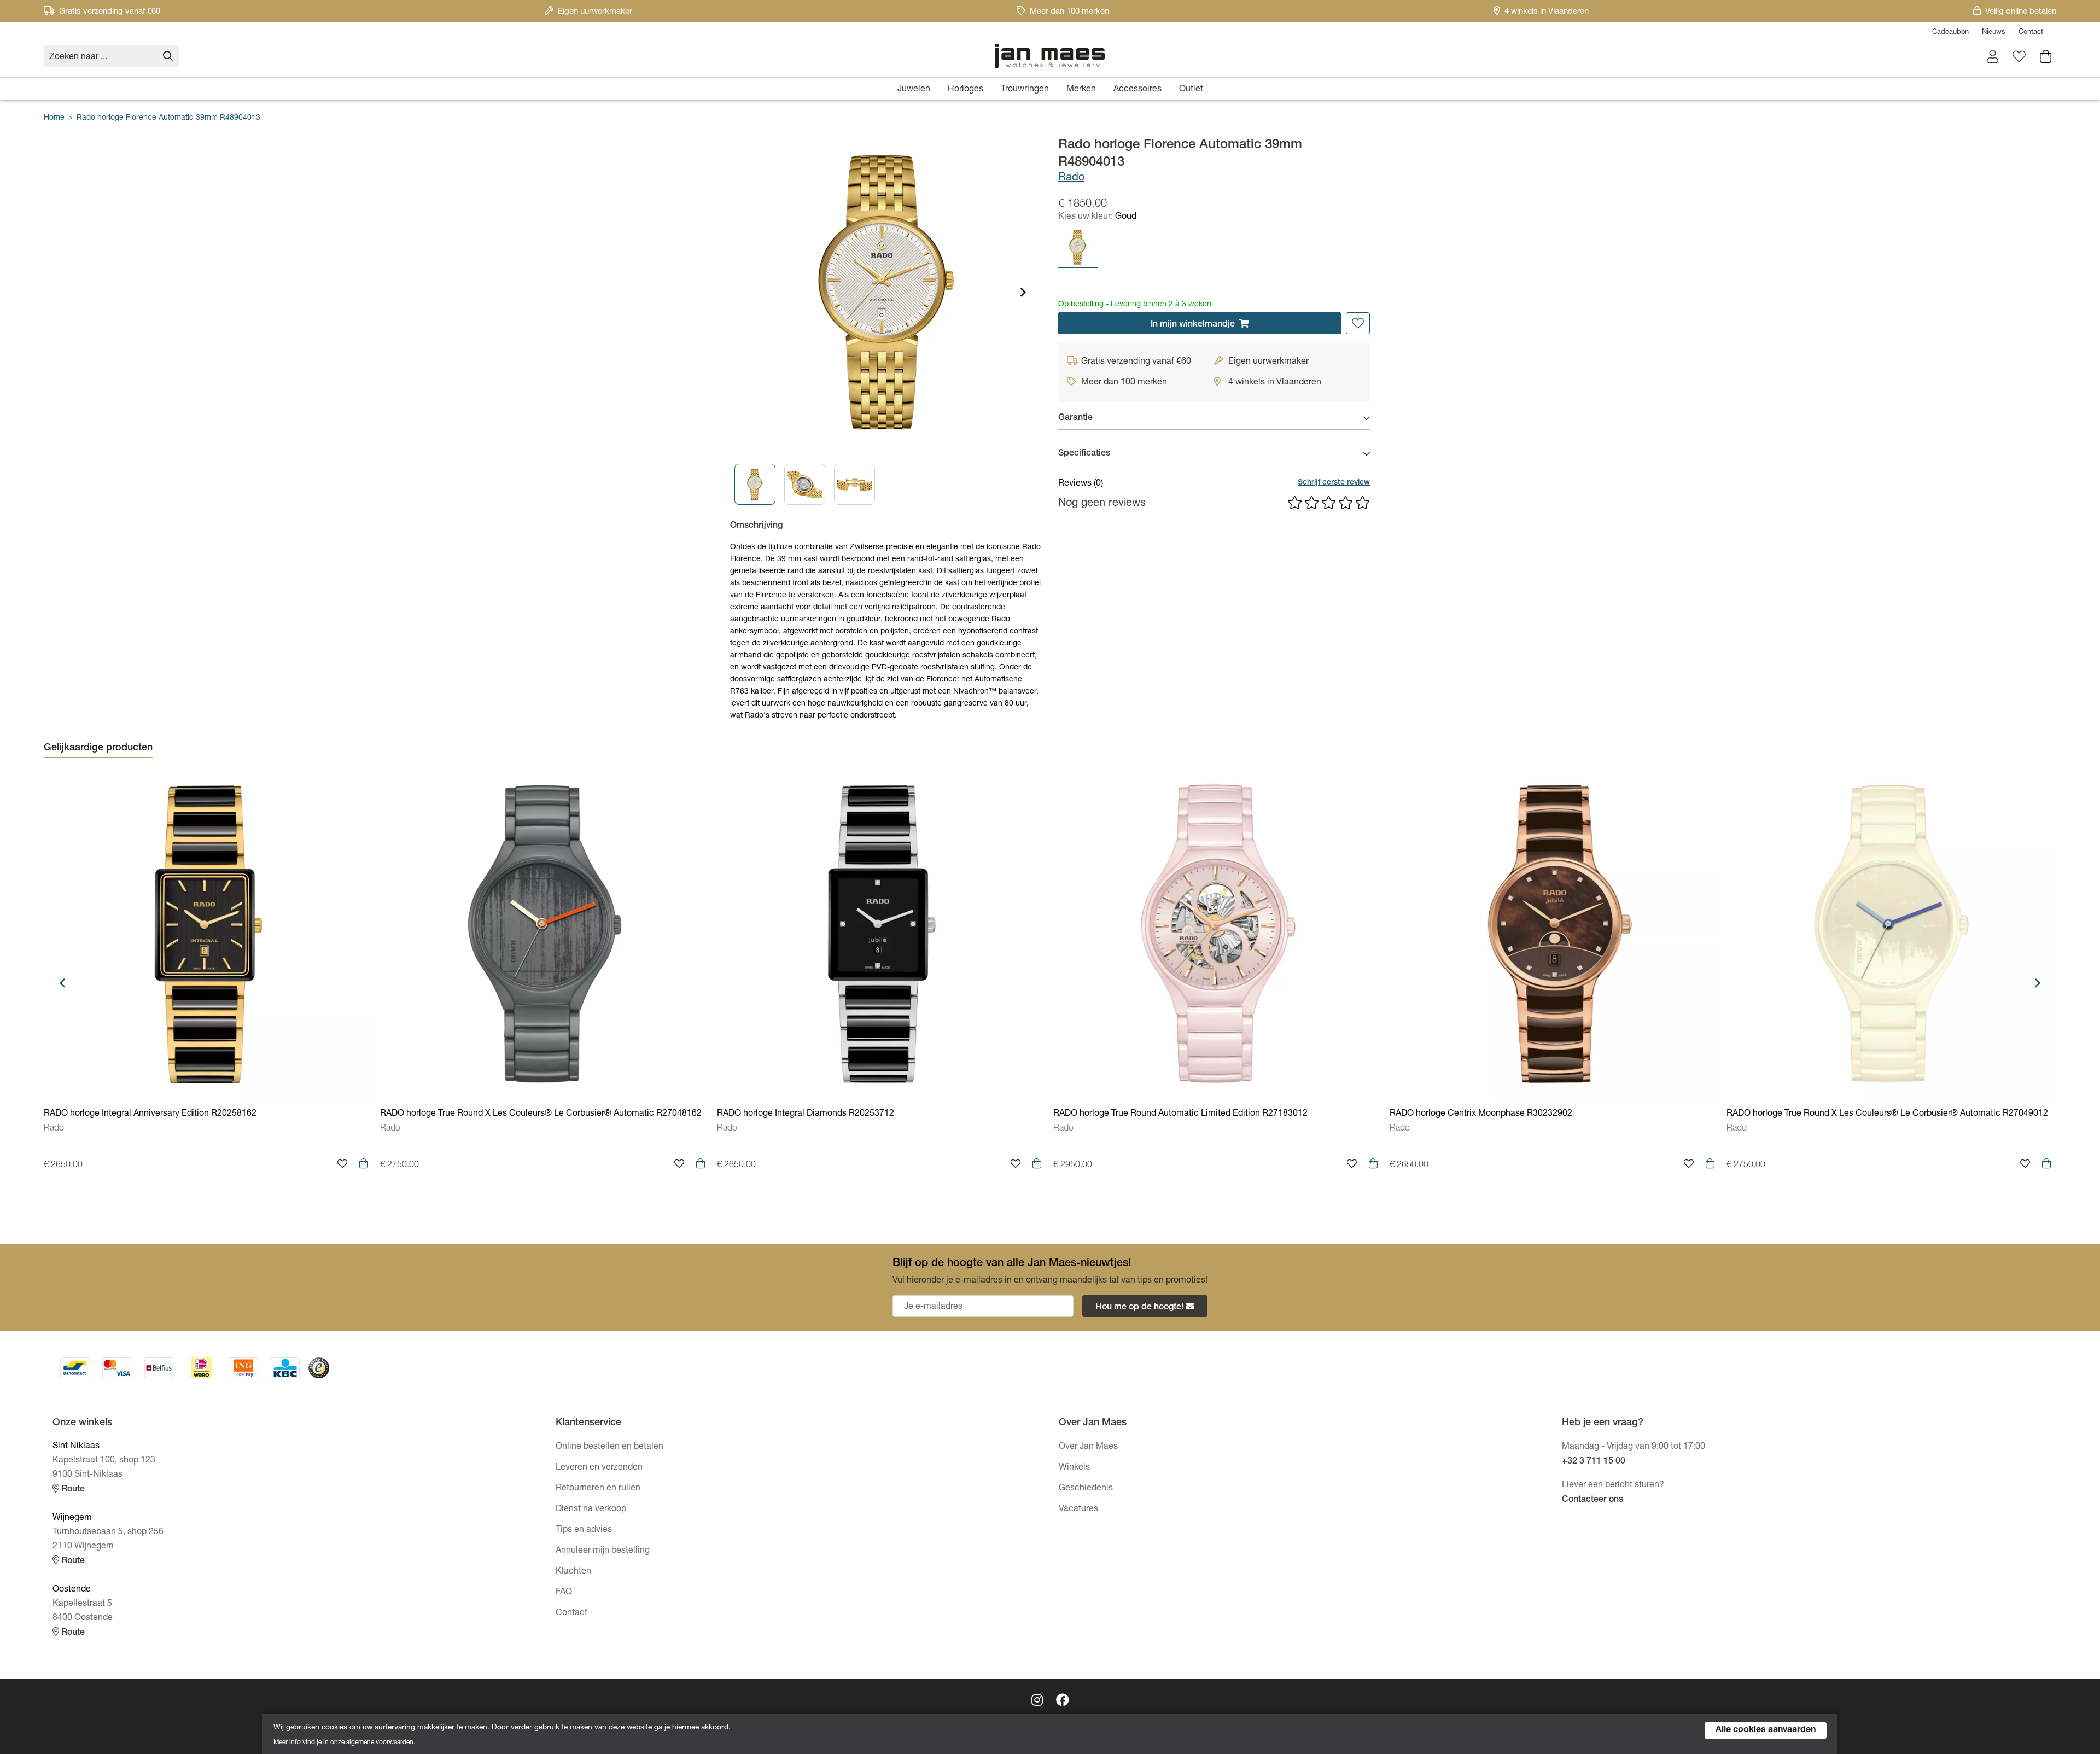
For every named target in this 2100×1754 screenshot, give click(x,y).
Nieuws (1994, 33)
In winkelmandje (1193, 325)
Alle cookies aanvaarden (1766, 1730)
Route (72, 1490)
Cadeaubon (1950, 33)
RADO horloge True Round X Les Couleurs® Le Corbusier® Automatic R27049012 (1887, 1114)
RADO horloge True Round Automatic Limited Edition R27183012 (1180, 1114)
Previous (62, 983)
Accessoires (1137, 90)
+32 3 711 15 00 (1594, 1462)
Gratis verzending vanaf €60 (110, 12)
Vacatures (1078, 1510)
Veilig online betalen (2021, 12)
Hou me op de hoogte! (1139, 1308)
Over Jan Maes (1088, 1447)
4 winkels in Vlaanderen (1547, 12)
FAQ (564, 1593)
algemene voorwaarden (380, 1743)
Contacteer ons (1592, 1500)
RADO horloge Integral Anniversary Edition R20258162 (150, 1114)
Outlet (1191, 90)
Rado (1071, 178)
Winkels (1074, 1468)
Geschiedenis (1086, 1489)
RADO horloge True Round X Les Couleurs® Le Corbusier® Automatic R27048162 (541, 1114)
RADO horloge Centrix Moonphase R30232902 (1481, 1114)
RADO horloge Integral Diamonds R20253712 (806, 1114)
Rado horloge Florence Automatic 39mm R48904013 (168, 118)
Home (54, 118)
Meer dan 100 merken (1069, 12)
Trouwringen (1025, 90)
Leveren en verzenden (599, 1468)
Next (1023, 292)
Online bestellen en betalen (609, 1447)
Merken (1081, 90)
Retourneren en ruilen (598, 1489)
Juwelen (914, 90)
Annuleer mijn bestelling (603, 1551)
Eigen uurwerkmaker (595, 12)
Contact (2031, 33)
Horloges (966, 90)
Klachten (573, 1572)
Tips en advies (584, 1530)
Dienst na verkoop (591, 1510)
